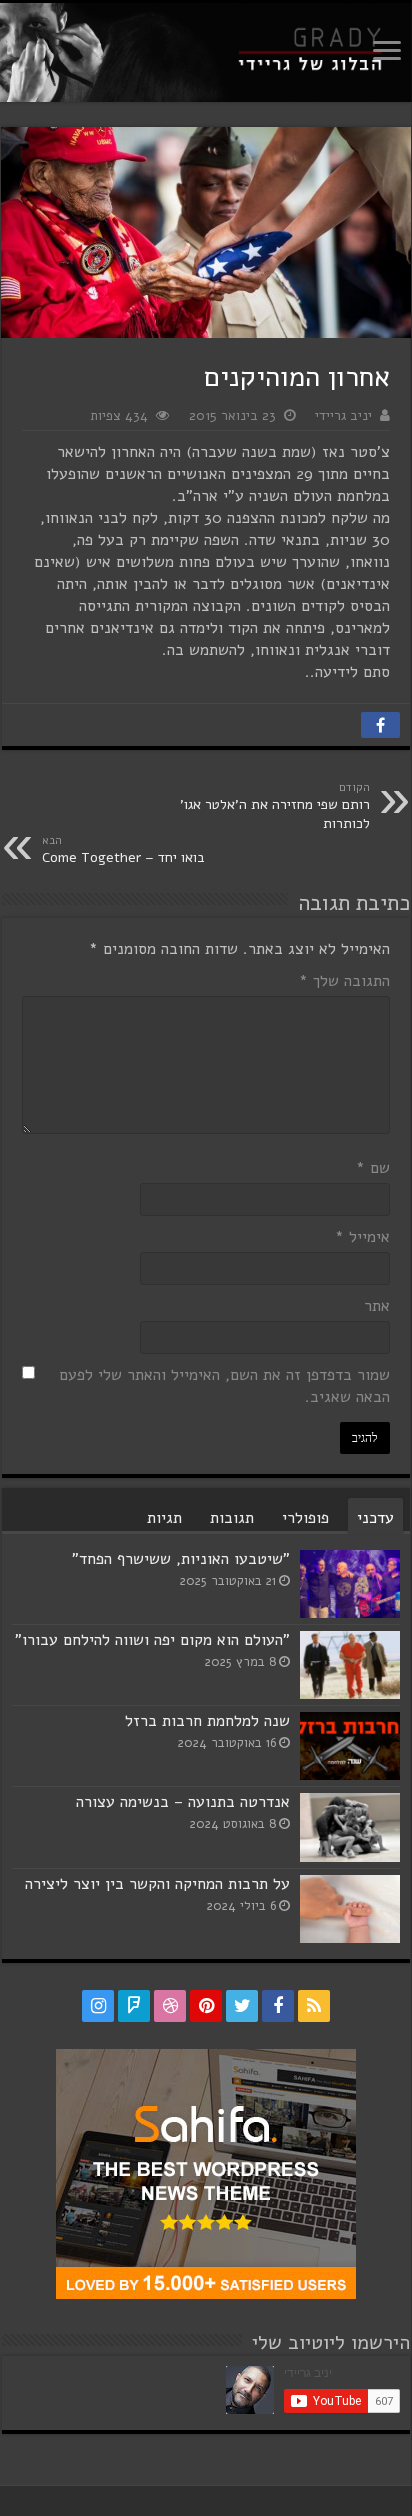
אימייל (362, 1237)
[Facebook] (278, 2006)
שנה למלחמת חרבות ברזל (207, 1721)
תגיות (164, 1518)
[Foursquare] (134, 2006)
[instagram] (98, 2006)
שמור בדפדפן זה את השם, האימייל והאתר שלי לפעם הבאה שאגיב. (224, 1386)
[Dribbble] (170, 2006)
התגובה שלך (344, 981)
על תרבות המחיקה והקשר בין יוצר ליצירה (157, 1884)
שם (373, 1168)
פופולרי (305, 1518)
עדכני (375, 1518)
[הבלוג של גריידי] (206, 52)
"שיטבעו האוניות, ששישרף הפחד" (181, 1559)
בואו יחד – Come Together (123, 850)
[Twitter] (242, 2006)
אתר (377, 1306)
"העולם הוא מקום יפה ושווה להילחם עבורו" (152, 1640)
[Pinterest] (206, 2006)
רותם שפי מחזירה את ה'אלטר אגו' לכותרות (275, 806)
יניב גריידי (343, 415)
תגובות (232, 1518)
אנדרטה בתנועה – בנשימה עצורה (183, 1802)
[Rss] (314, 2006)
